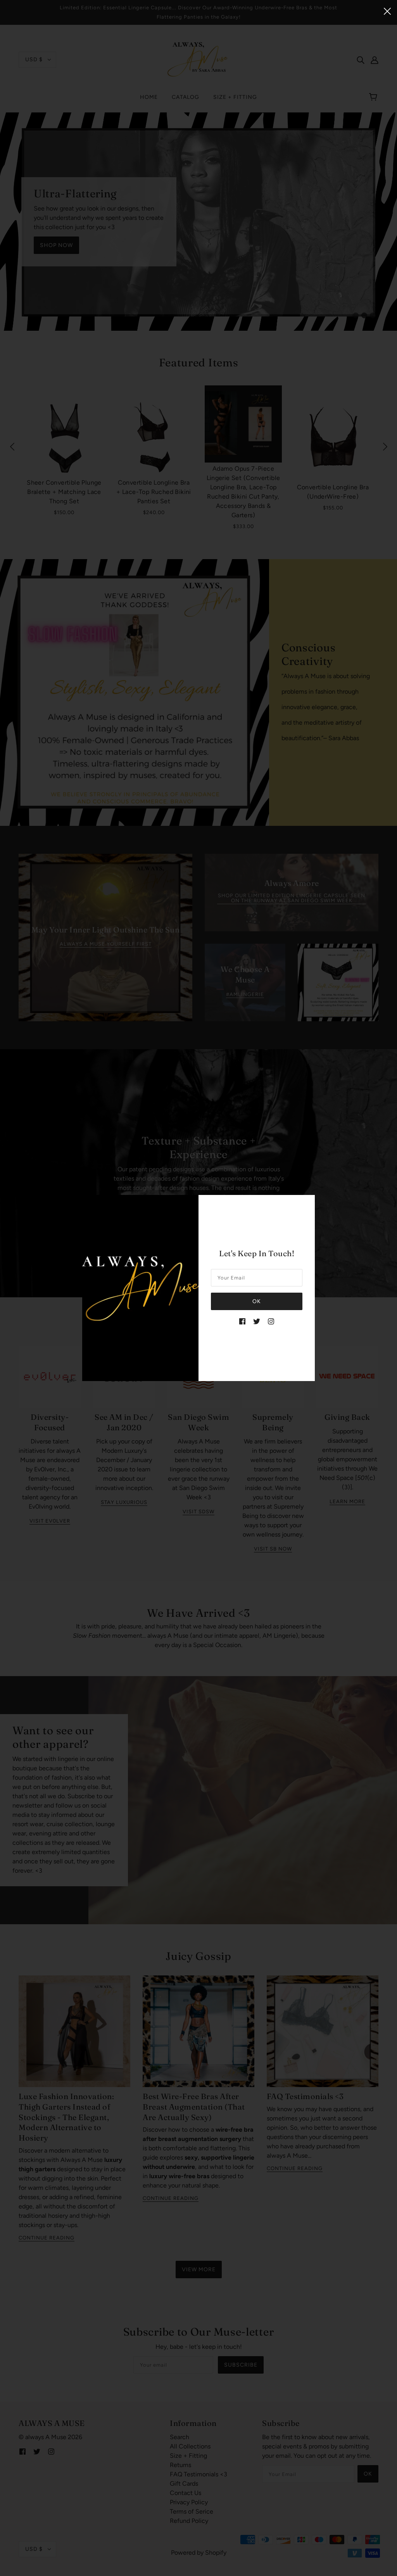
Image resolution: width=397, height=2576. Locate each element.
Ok (257, 1301)
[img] (242, 1321)
